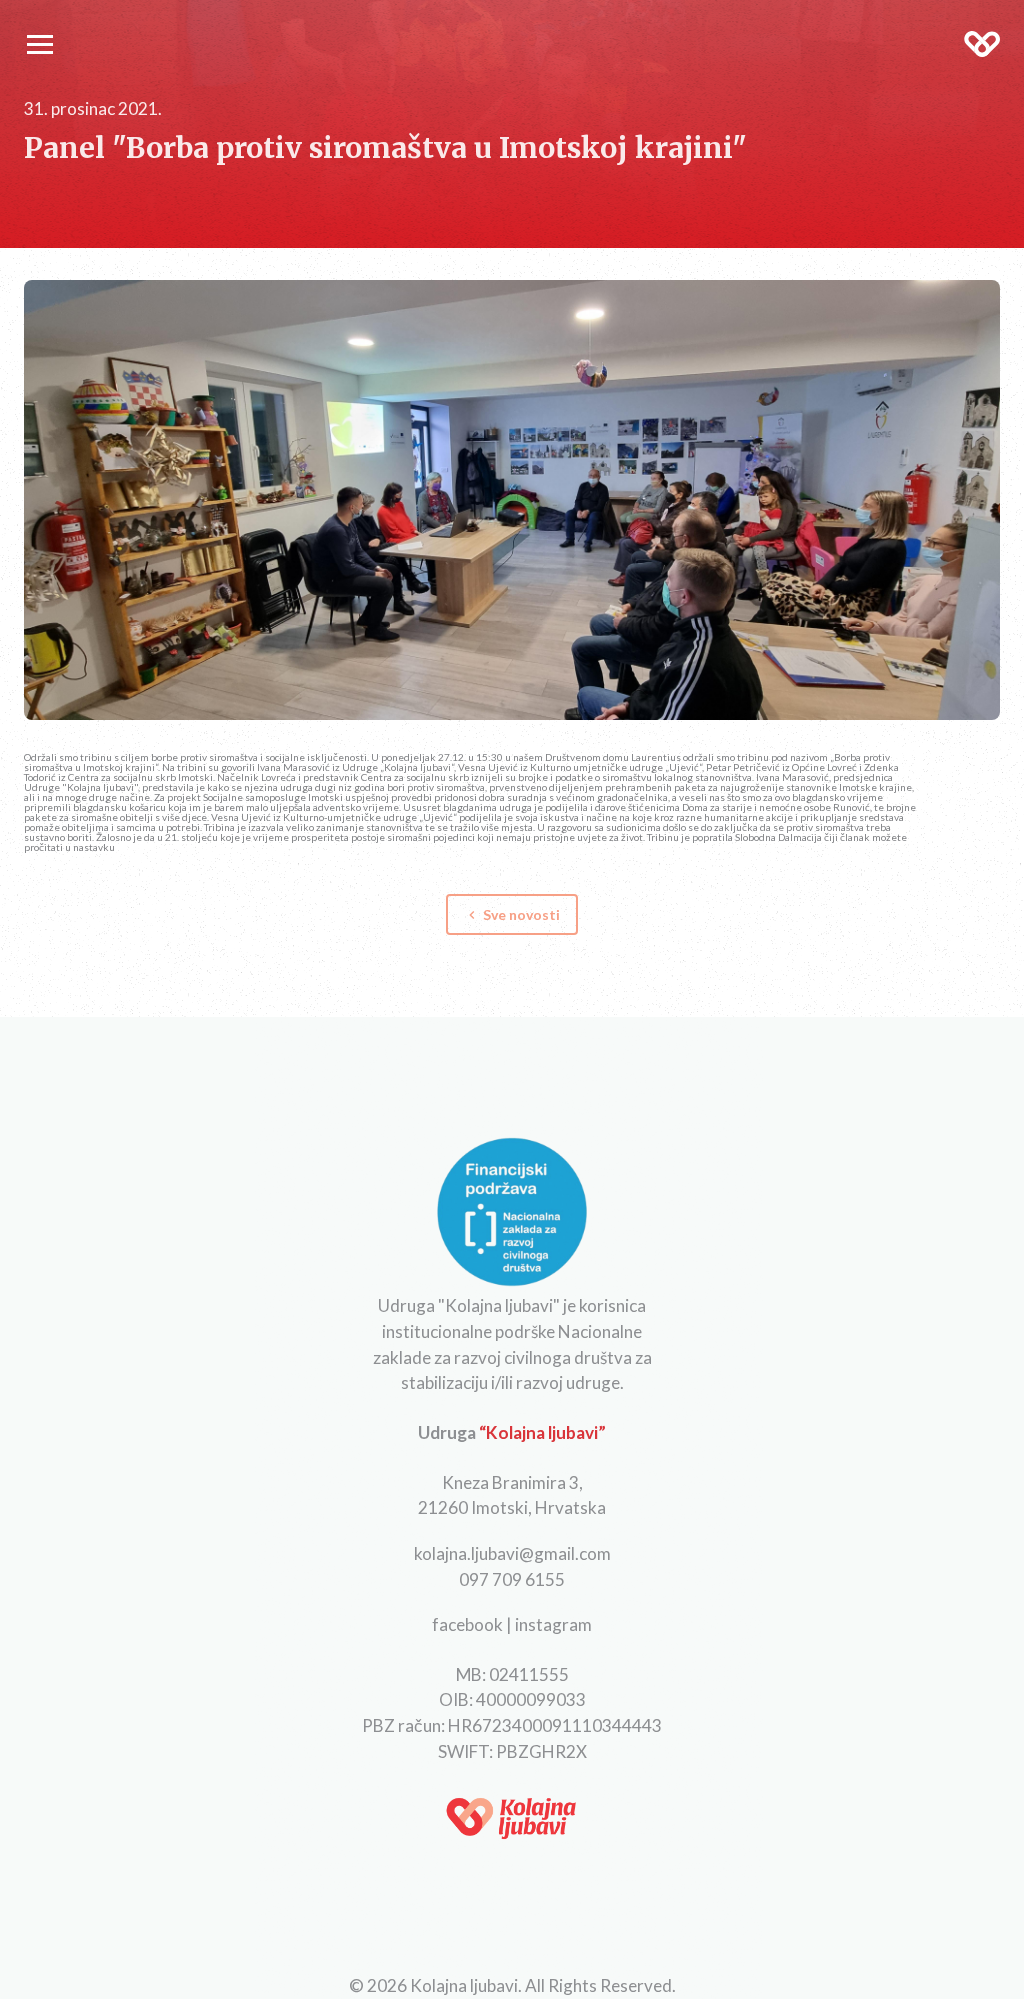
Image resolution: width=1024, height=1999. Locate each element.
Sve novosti (512, 914)
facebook (467, 1624)
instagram (553, 1624)
